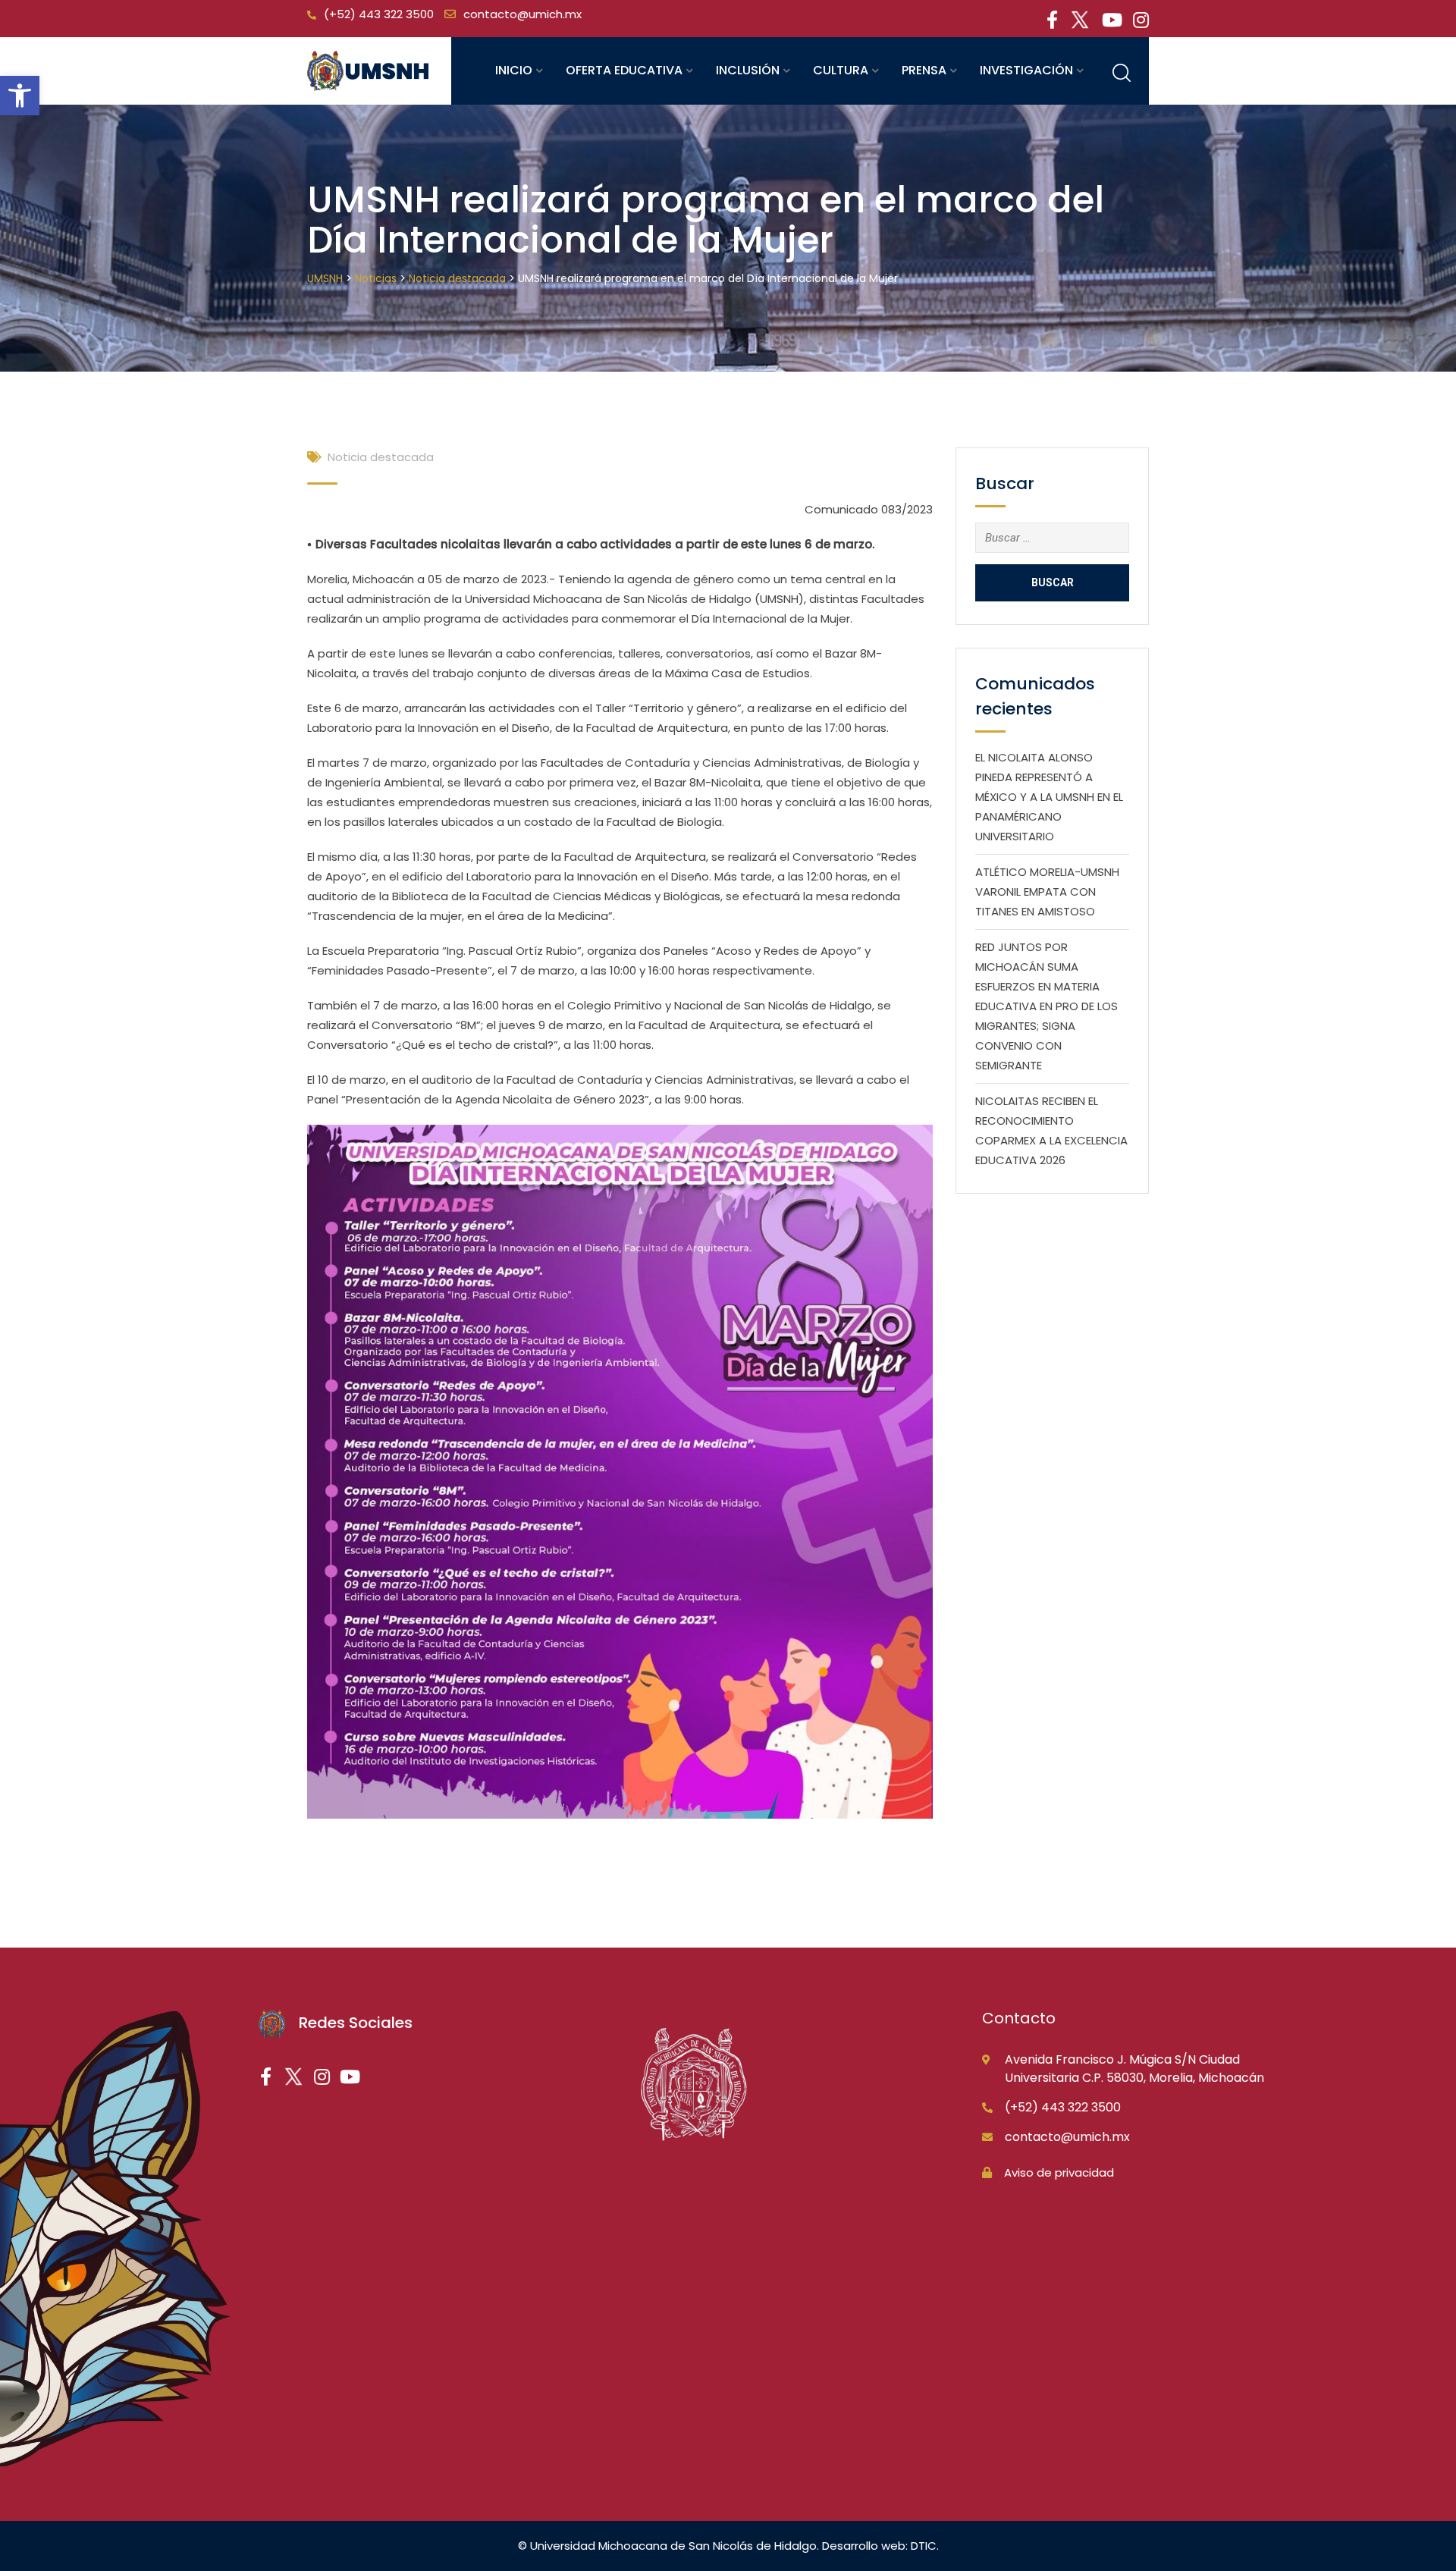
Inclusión (748, 70)
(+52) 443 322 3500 (379, 14)
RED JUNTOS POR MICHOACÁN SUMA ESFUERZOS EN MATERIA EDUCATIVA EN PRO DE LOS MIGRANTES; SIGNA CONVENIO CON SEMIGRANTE (1046, 1006)
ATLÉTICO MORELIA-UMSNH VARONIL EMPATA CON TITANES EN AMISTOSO (1047, 892)
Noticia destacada (381, 457)
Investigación (1026, 70)
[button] (20, 96)
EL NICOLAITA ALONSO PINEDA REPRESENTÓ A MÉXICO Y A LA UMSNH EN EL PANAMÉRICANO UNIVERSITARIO (1049, 797)
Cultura (841, 70)
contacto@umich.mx (522, 14)
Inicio (514, 70)
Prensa (924, 70)
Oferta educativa (624, 70)
